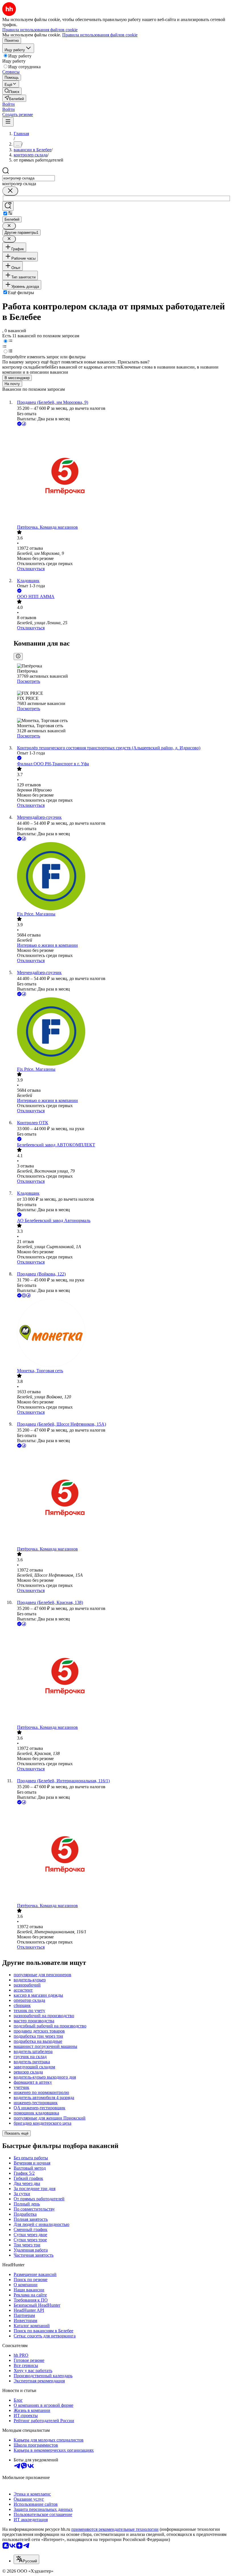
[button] (9, 104)
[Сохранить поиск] (8, 206)
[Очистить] (10, 191)
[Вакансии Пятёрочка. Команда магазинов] (122, 476)
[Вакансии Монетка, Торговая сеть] (122, 1334)
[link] (12, 91)
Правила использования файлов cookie (100, 35)
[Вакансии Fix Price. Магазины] (122, 877)
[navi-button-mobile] (8, 122)
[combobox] (29, 178)
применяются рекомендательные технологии (115, 2529)
